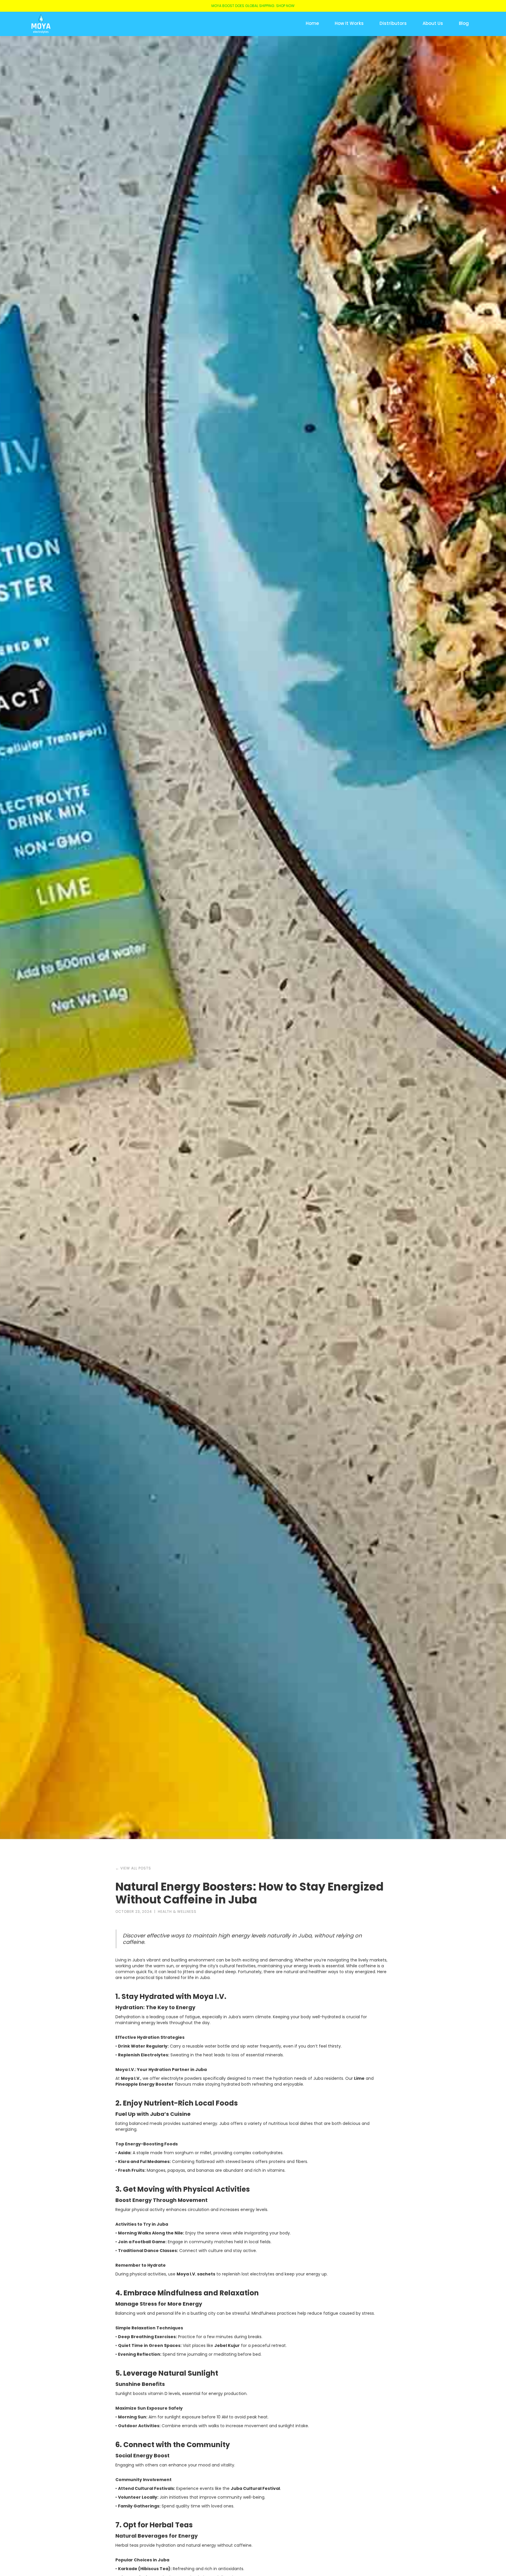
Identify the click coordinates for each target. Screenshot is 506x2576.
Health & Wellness (177, 1911)
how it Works (349, 23)
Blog (464, 23)
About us (433, 23)
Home (312, 23)
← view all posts (133, 1868)
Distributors (393, 23)
